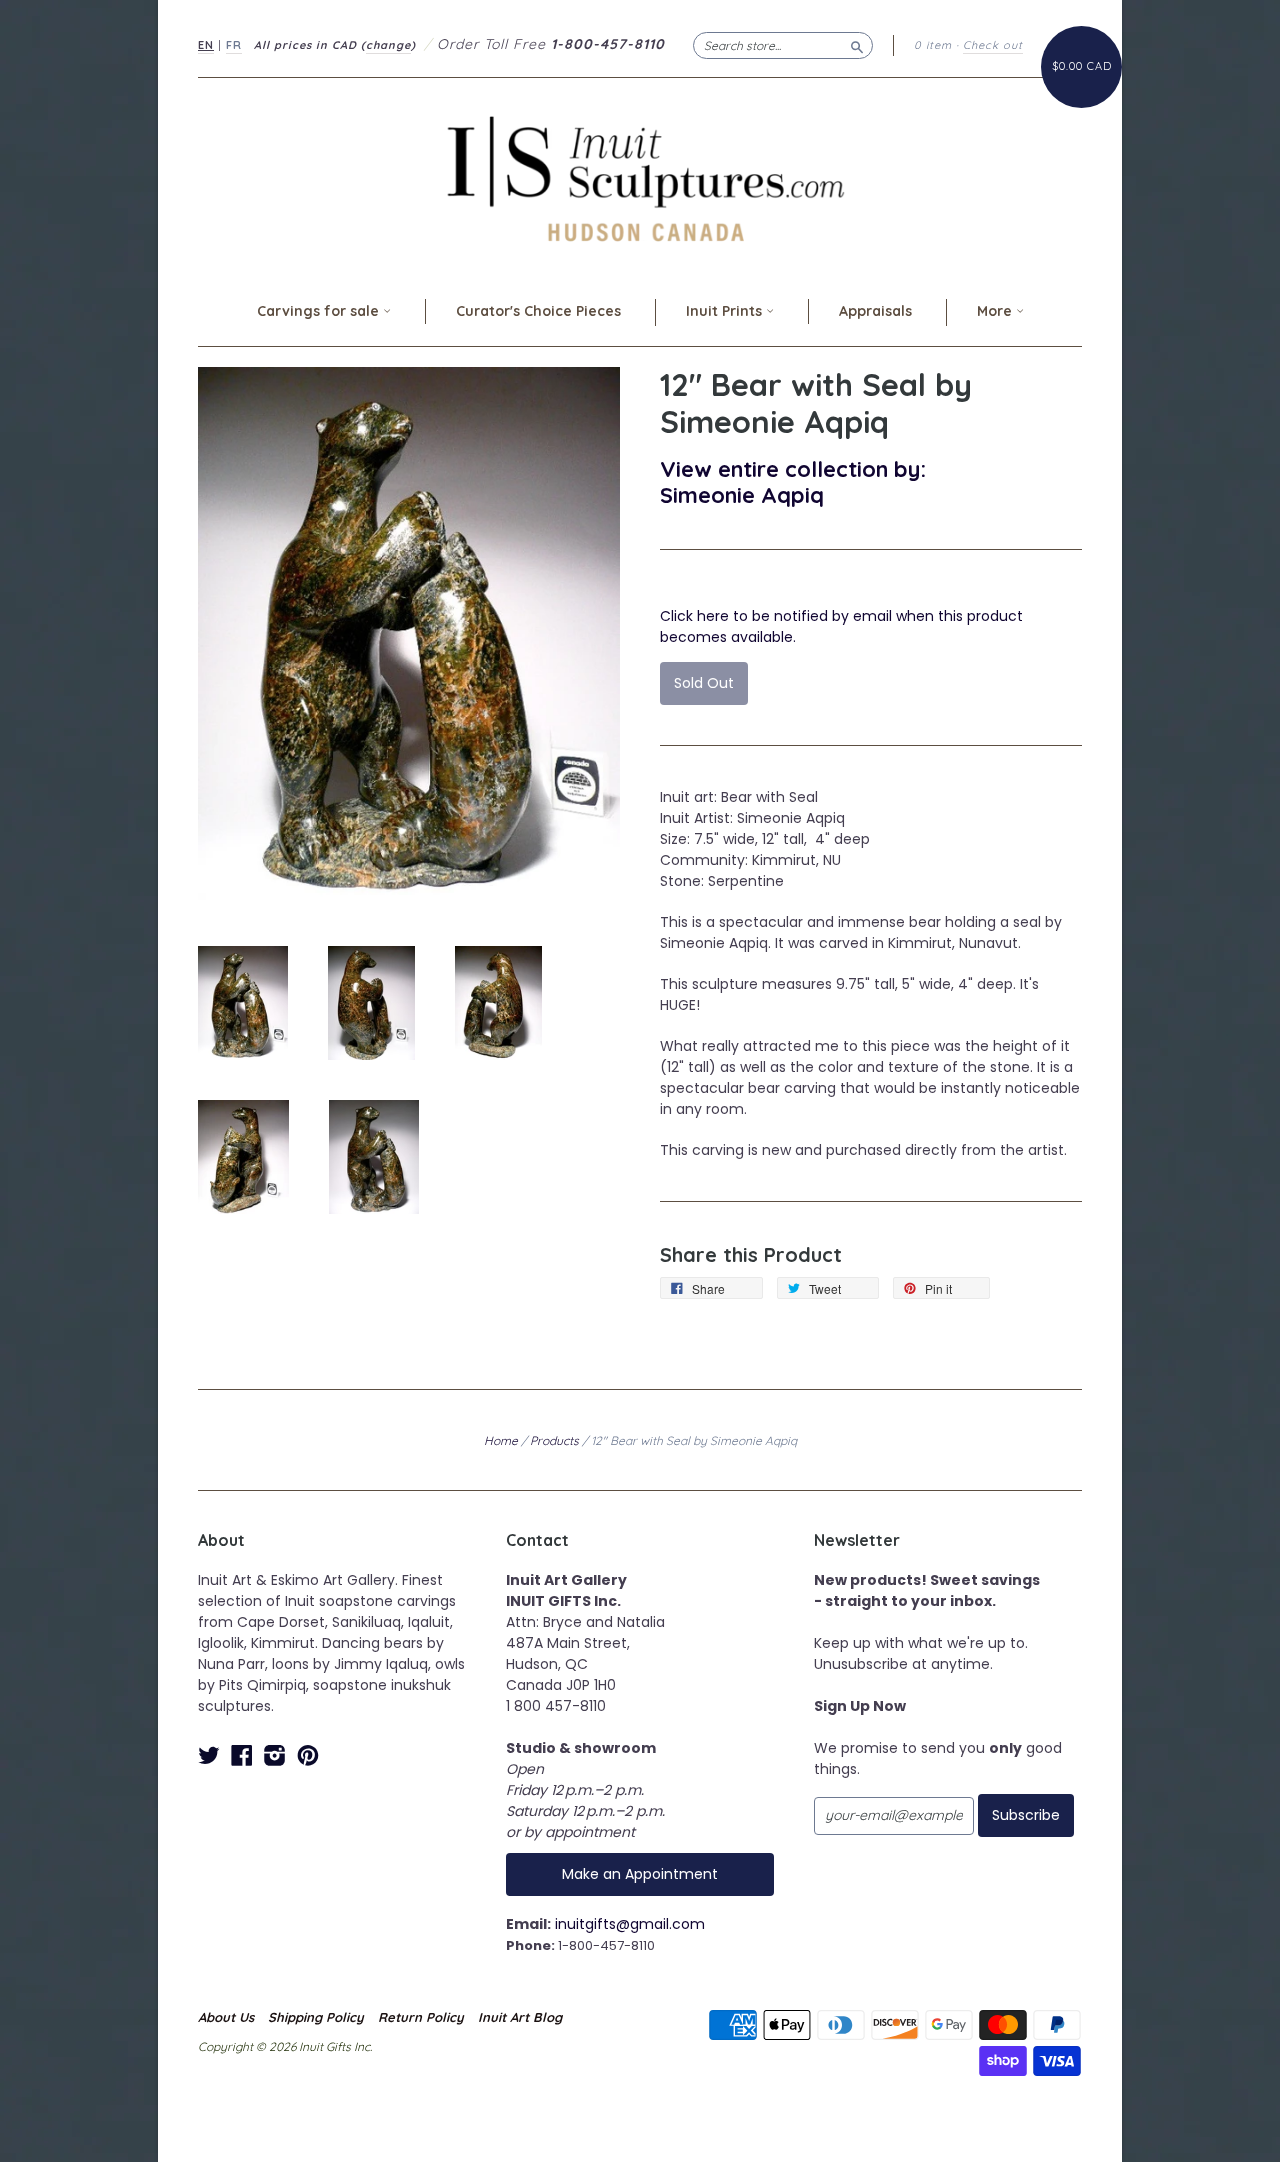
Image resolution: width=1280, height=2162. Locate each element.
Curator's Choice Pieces (538, 311)
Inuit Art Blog (520, 2017)
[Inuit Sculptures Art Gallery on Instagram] (275, 1755)
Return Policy (421, 2017)
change (388, 45)
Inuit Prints (726, 311)
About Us (226, 2017)
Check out (993, 45)
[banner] (640, 178)
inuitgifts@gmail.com (630, 1924)
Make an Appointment (640, 1874)
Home (501, 1440)
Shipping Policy (316, 2017)
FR (234, 45)
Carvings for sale (320, 311)
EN (206, 45)
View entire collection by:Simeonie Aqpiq (793, 481)
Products (554, 1440)
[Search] (857, 45)
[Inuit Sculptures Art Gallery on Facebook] (242, 1755)
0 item (933, 45)
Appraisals (875, 311)
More (996, 311)
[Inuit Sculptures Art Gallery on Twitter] (209, 1755)
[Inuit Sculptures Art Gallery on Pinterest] (308, 1755)
